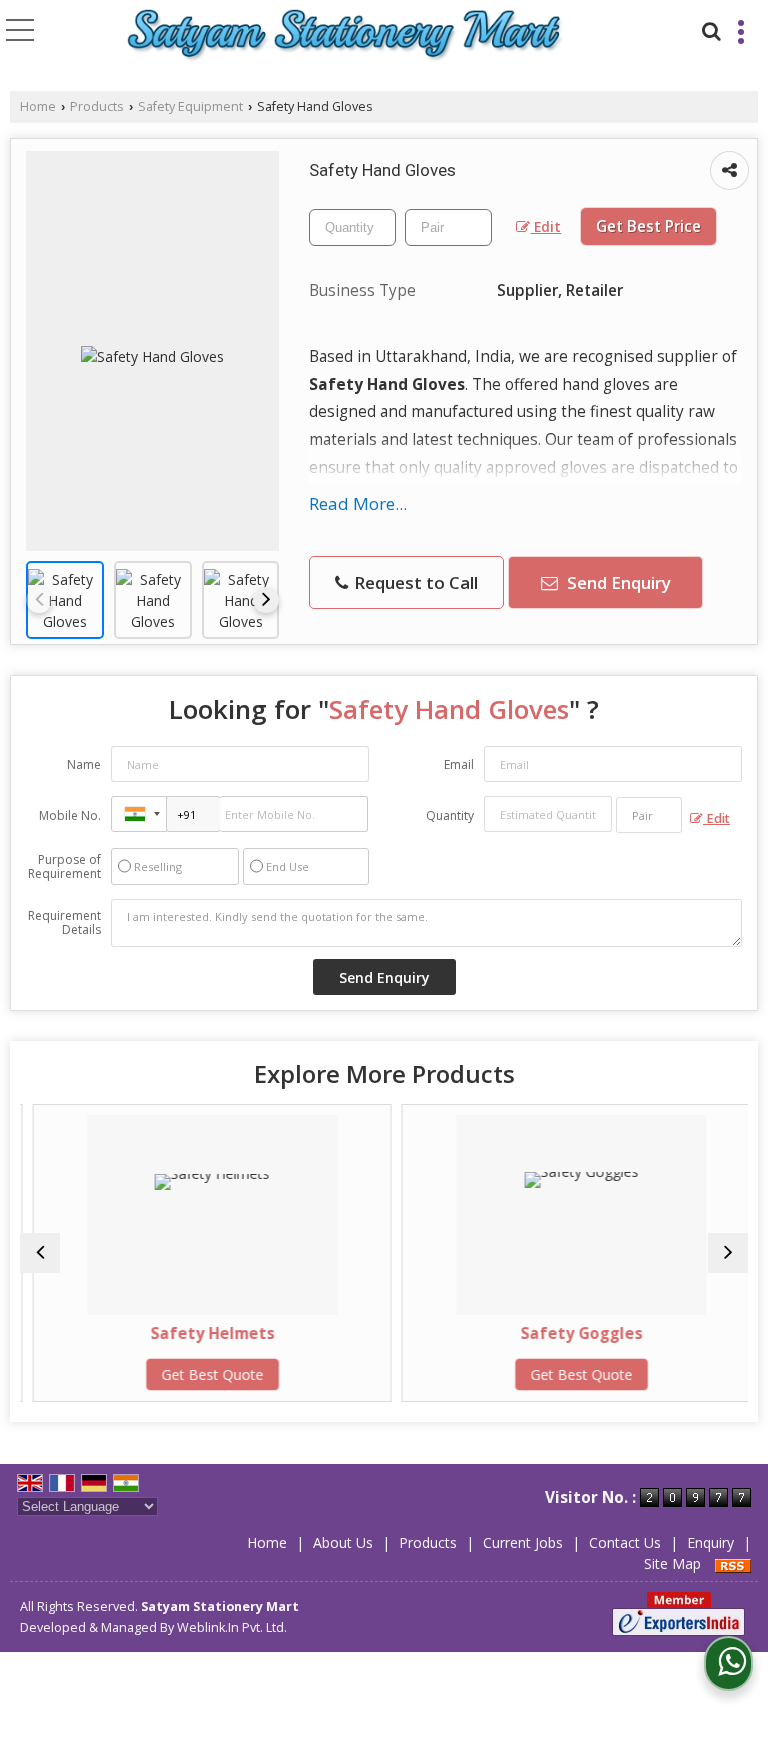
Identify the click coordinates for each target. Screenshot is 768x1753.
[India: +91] (139, 814)
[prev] (39, 600)
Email (459, 764)
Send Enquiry (617, 582)
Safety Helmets (201, 1333)
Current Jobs (523, 1542)
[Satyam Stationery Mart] (345, 35)
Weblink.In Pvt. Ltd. (232, 1627)
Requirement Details (64, 923)
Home (38, 106)
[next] (266, 600)
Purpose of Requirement (64, 867)
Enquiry (710, 1542)
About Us (343, 1542)
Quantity (450, 815)
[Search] (709, 28)
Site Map (672, 1563)
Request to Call (414, 582)
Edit (545, 226)
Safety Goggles (570, 1333)
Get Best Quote (201, 1374)
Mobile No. (70, 815)
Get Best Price (648, 226)
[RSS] (733, 1563)
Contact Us (625, 1542)
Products (97, 106)
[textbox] (448, 227)
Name (84, 764)
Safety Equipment (190, 106)
